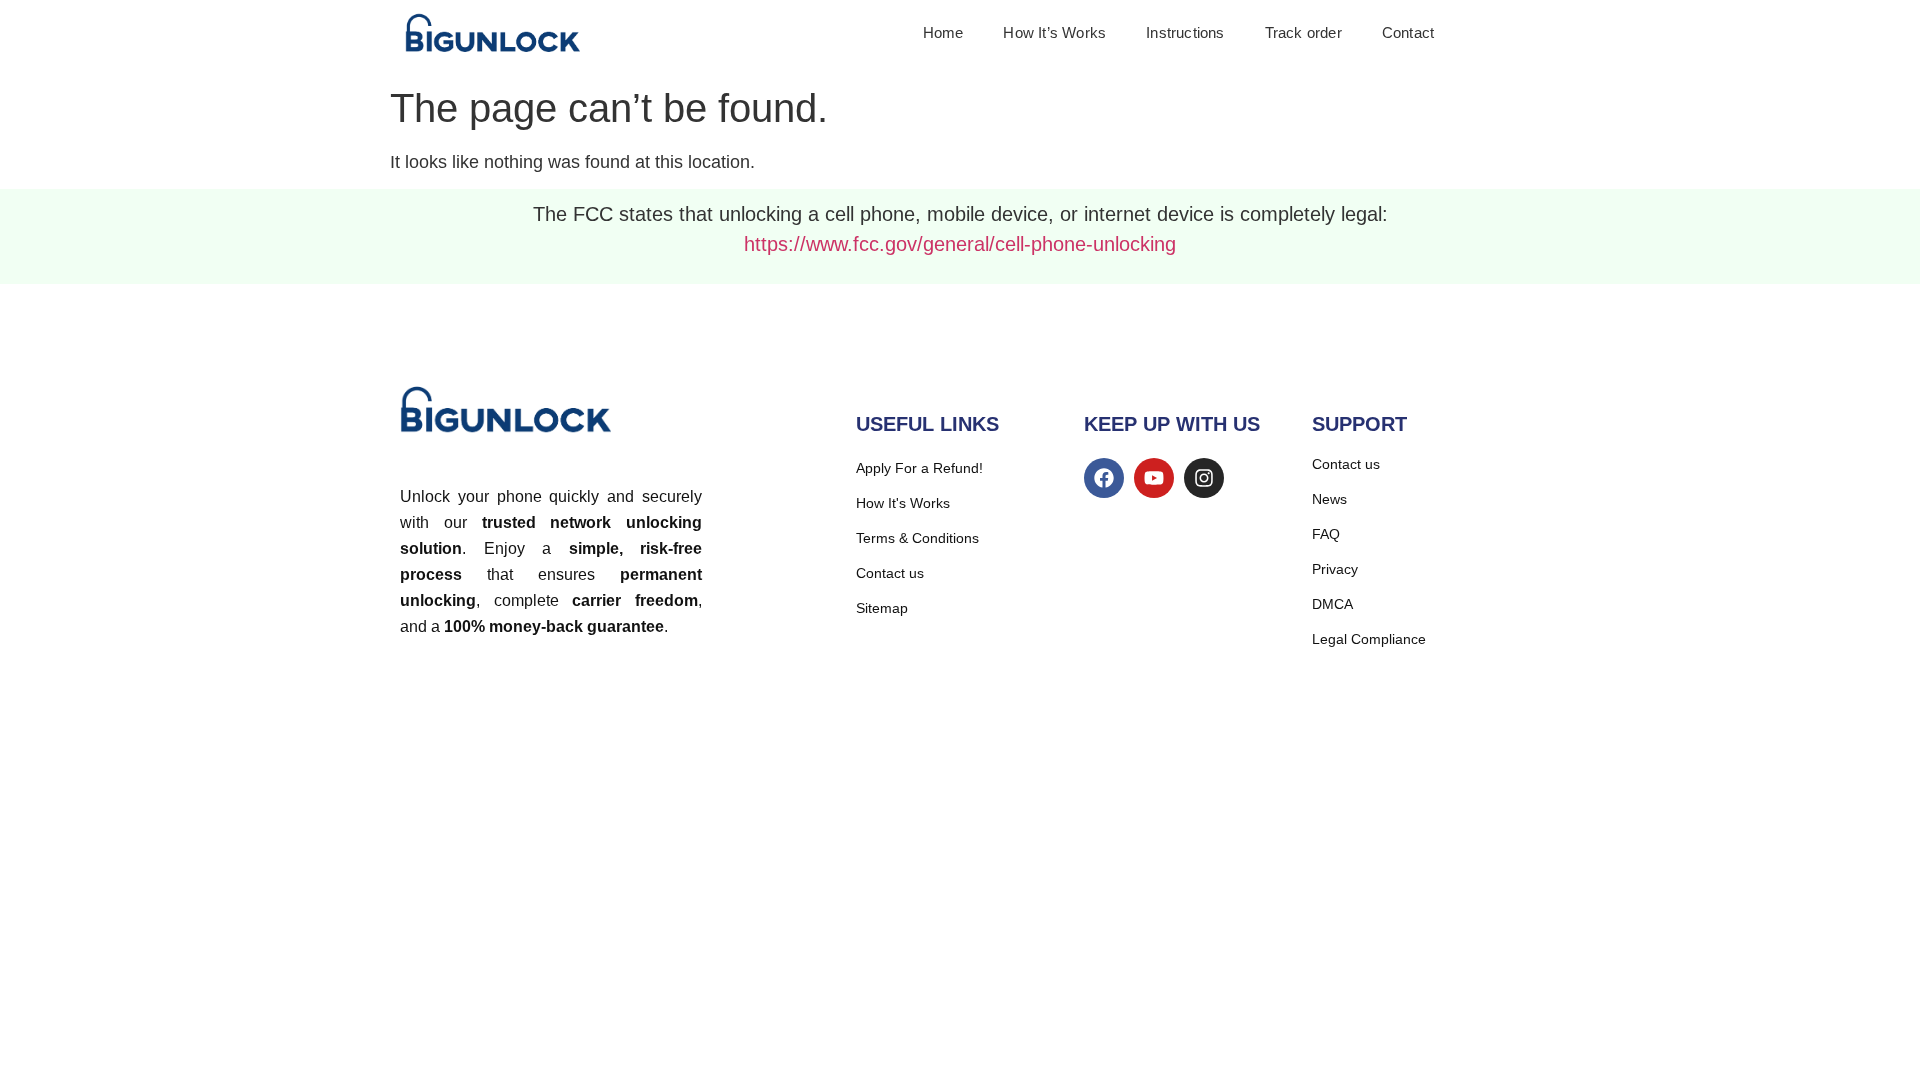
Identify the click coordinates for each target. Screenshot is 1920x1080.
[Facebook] (1104, 478)
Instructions (1185, 33)
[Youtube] (1154, 478)
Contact (1408, 33)
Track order (1303, 33)
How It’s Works (1054, 33)
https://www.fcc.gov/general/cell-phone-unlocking (960, 244)
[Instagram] (1204, 478)
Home (943, 33)
